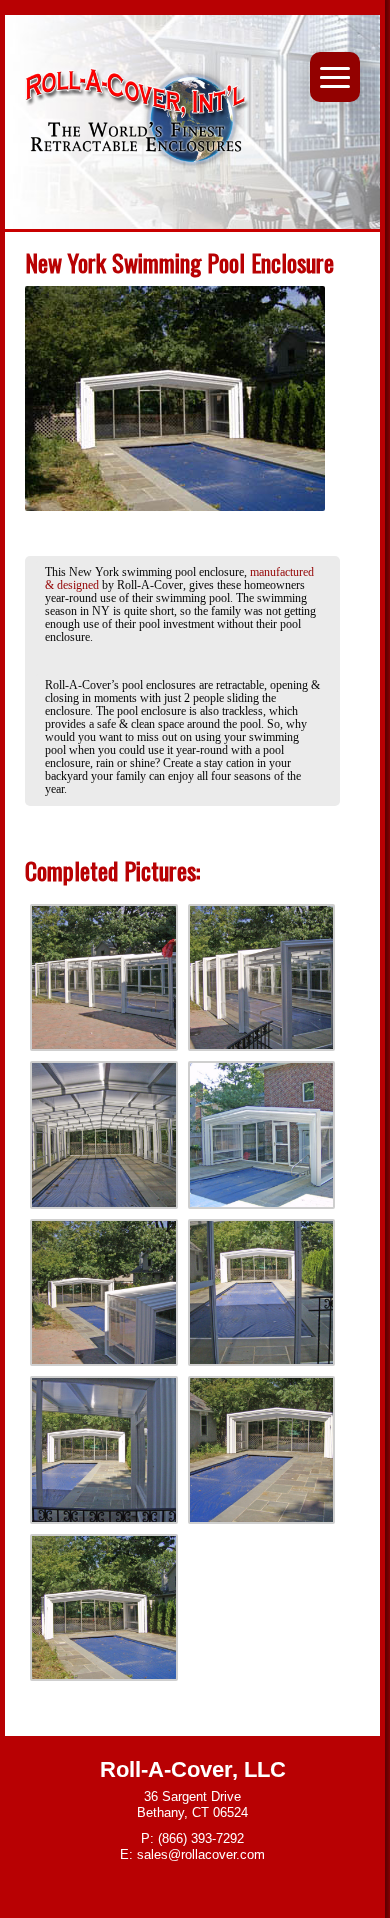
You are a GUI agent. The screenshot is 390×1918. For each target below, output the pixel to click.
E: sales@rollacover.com (192, 1854)
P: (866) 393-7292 (192, 1838)
